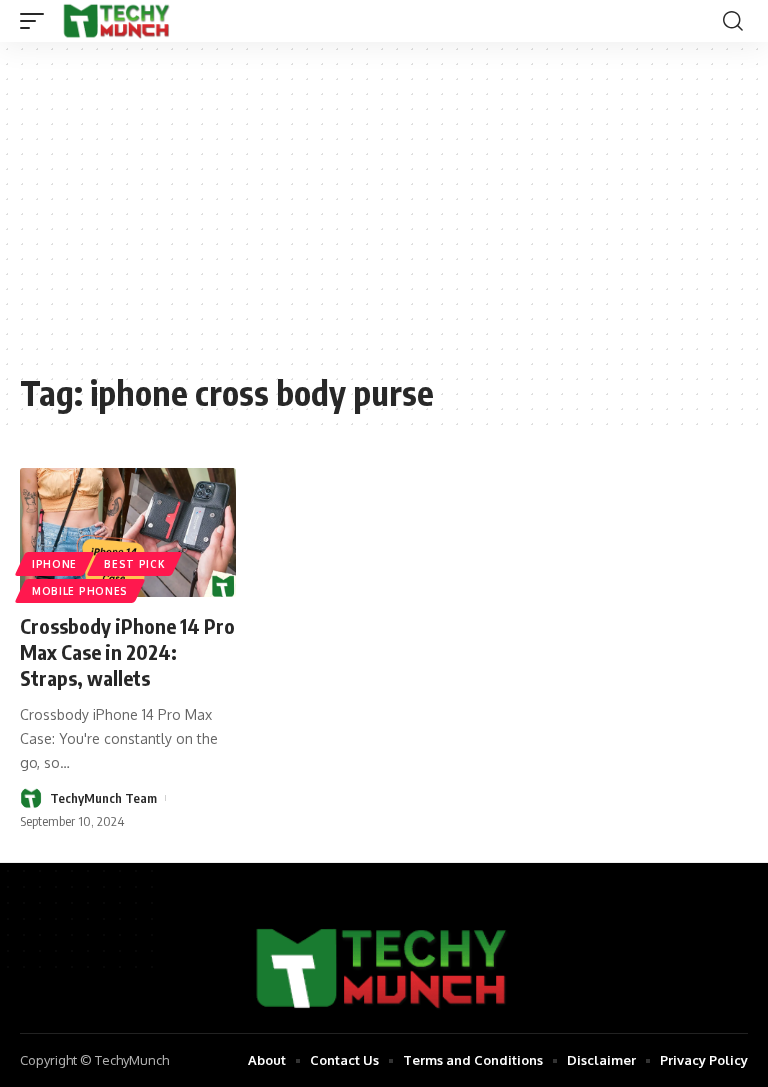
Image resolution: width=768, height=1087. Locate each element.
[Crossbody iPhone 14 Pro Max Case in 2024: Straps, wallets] (128, 533)
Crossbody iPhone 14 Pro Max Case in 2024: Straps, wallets (127, 651)
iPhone (54, 564)
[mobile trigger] (37, 21)
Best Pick (134, 564)
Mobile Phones (80, 591)
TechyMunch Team (103, 798)
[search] (733, 21)
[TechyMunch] (117, 21)
